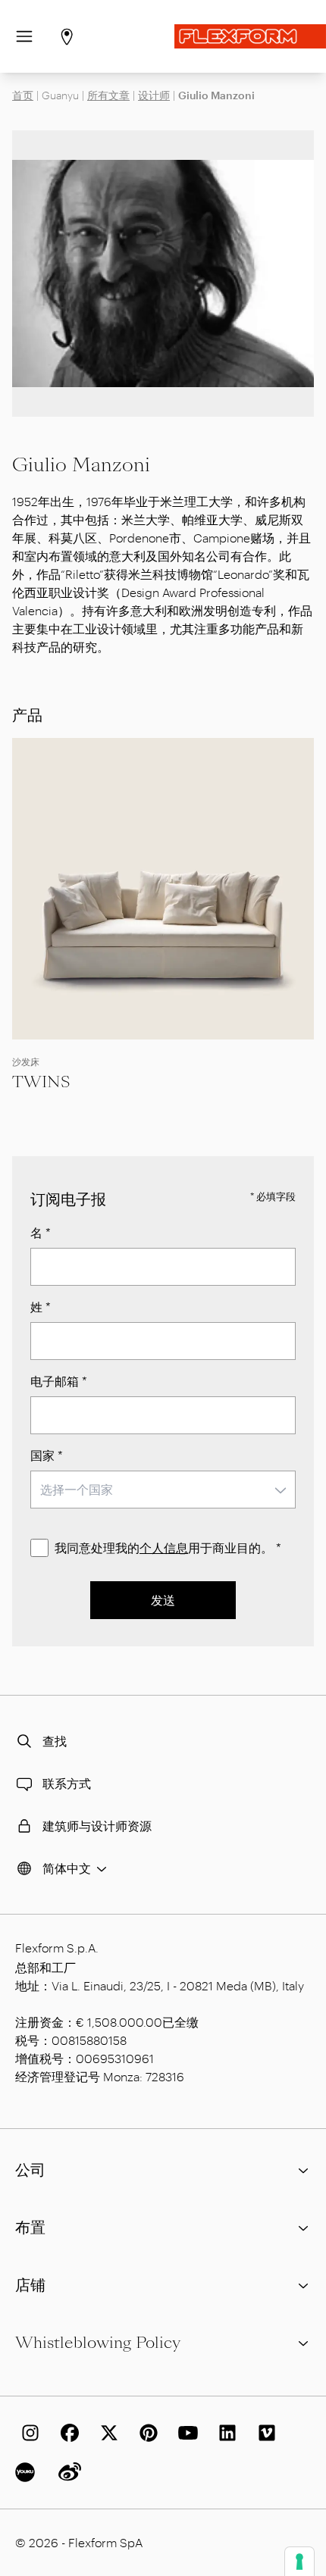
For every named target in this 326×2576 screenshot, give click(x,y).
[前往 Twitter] (106, 2433)
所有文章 (108, 95)
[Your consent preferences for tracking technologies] (299, 2562)
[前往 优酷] (27, 2472)
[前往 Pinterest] (146, 2433)
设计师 (154, 95)
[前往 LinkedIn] (224, 2433)
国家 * (47, 1455)
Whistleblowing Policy (98, 2343)
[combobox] (163, 1490)
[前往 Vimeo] (264, 2433)
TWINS (41, 1082)
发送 (163, 1600)
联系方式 (67, 1783)
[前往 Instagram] (27, 2433)
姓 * (41, 1307)
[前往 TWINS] (163, 889)
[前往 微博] (67, 2472)
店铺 (30, 2285)
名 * (41, 1232)
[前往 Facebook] (67, 2433)
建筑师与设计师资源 (97, 1826)
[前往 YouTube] (185, 2433)
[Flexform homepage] (250, 36)
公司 (30, 2170)
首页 (23, 95)
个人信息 (164, 1547)
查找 (55, 1741)
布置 (30, 2227)
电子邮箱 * (59, 1381)
